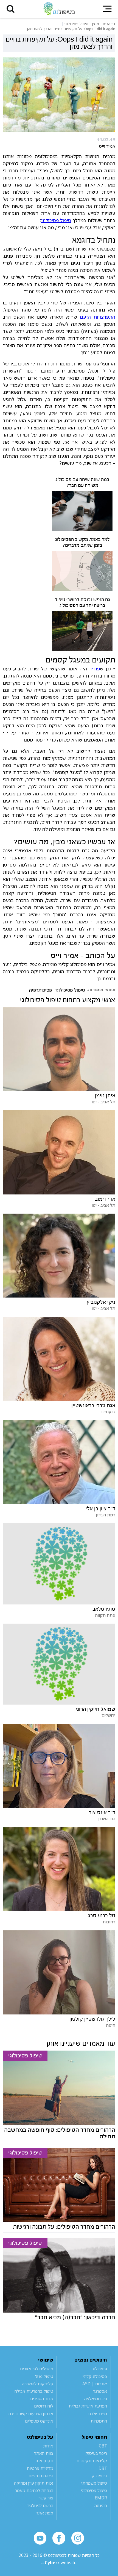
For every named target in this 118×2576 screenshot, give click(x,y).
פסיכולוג (100, 2369)
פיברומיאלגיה (96, 2398)
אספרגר (100, 2391)
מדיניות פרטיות (40, 2468)
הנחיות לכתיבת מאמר (34, 2490)
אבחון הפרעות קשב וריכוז (31, 2414)
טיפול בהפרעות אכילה (34, 2391)
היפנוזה (101, 2505)
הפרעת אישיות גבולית (88, 2406)
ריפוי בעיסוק (96, 2453)
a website (59, 2563)
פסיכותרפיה (40, 990)
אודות (48, 2446)
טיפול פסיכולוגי (56, 220)
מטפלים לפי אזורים (37, 2369)
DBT (103, 2468)
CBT (103, 2446)
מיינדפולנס (98, 2414)
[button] (11, 9)
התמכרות (99, 2421)
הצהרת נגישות (41, 2476)
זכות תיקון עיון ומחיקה (34, 2483)
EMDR (101, 2498)
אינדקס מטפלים (39, 2421)
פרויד (95, 668)
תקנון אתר (44, 2461)
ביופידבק (99, 2476)
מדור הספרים (42, 2398)
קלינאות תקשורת (92, 2461)
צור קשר (46, 2498)
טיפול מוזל (44, 2376)
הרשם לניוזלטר (40, 2505)
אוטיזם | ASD (95, 2384)
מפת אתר (45, 2513)
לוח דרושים (44, 2406)
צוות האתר (44, 2453)
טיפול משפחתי (94, 2483)
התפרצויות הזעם (98, 317)
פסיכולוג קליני (95, 2376)
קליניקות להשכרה (38, 2384)
